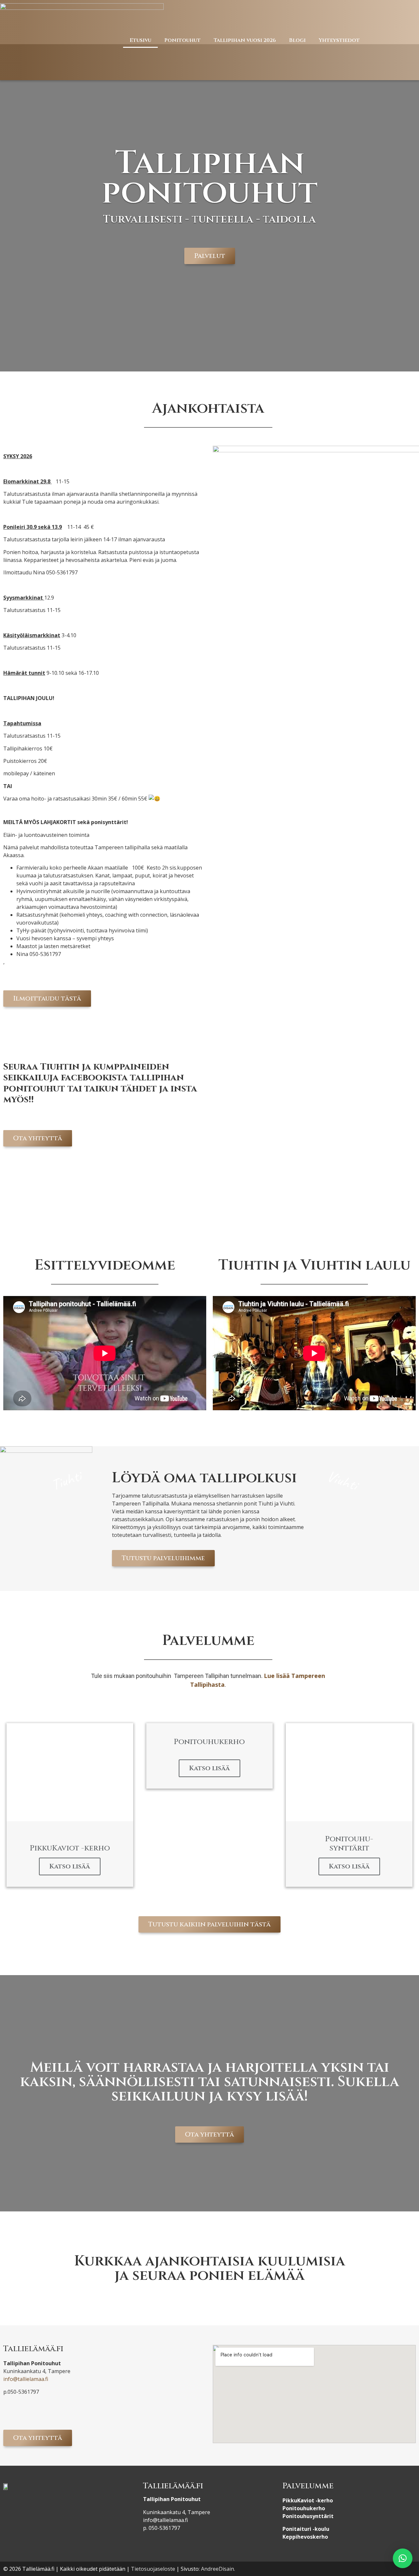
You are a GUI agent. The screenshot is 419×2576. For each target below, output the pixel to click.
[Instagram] (404, 40)
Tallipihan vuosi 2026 (245, 40)
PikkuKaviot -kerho (308, 2500)
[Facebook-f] (388, 40)
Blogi (297, 40)
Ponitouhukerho (304, 2508)
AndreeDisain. (218, 2569)
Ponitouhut (182, 40)
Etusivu (140, 40)
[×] (403, 2558)
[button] (210, 256)
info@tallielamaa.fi (26, 2379)
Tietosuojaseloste (153, 2569)
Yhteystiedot (339, 40)
